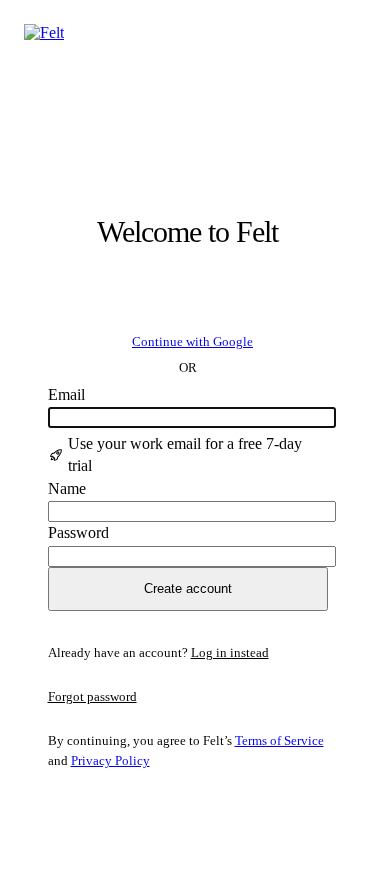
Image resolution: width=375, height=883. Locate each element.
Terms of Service (279, 740)
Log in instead (230, 652)
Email (66, 394)
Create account (188, 588)
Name (67, 488)
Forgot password (92, 696)
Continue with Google (192, 341)
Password (78, 532)
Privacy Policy (110, 760)
